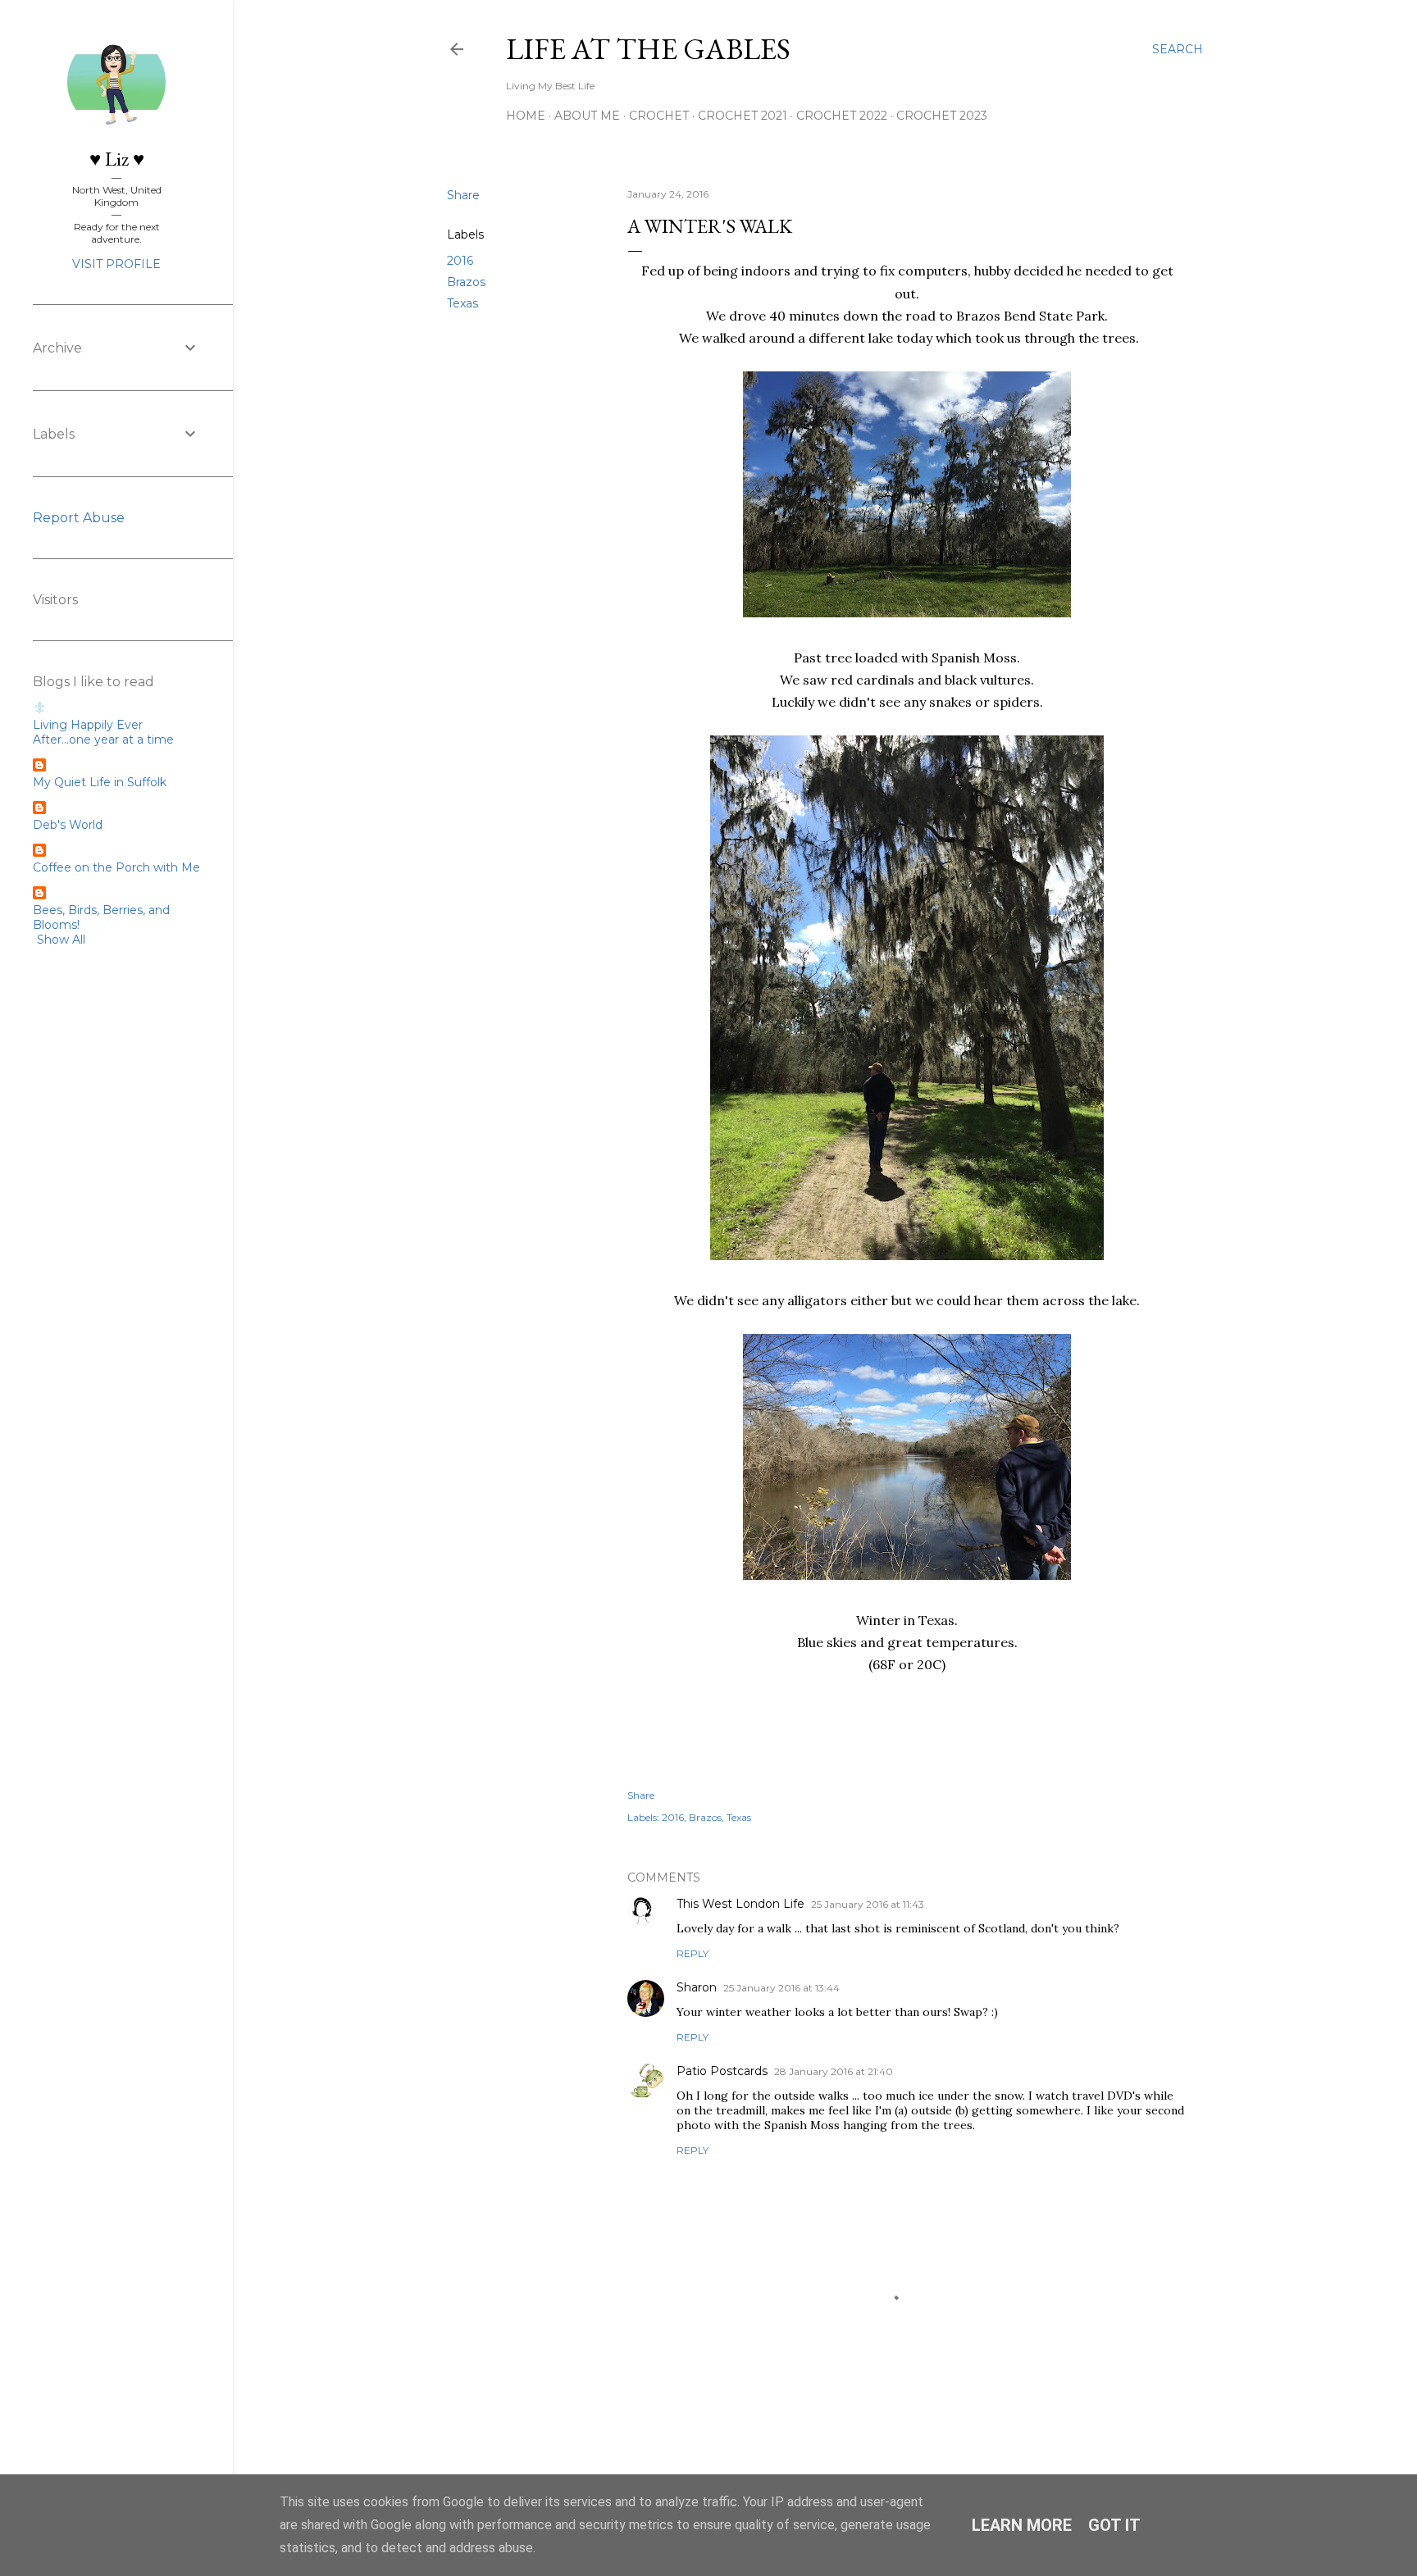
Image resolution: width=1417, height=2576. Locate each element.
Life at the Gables (648, 49)
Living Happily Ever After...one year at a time (103, 732)
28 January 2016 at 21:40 (834, 2071)
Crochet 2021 (743, 116)
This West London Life (740, 1904)
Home (526, 116)
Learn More (1022, 2525)
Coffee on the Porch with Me (116, 867)
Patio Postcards (722, 2071)
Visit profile (116, 264)
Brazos (466, 282)
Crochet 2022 (842, 116)
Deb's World (68, 825)
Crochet (659, 116)
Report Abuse (79, 518)
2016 (460, 261)
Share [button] (463, 195)
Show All (61, 940)
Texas (462, 303)
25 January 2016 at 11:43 (868, 1904)
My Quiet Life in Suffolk (100, 782)
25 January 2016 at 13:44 (781, 1988)
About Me (587, 116)
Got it (1114, 2525)
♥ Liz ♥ (117, 159)
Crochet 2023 (942, 116)
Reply (693, 1953)
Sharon (697, 1987)
